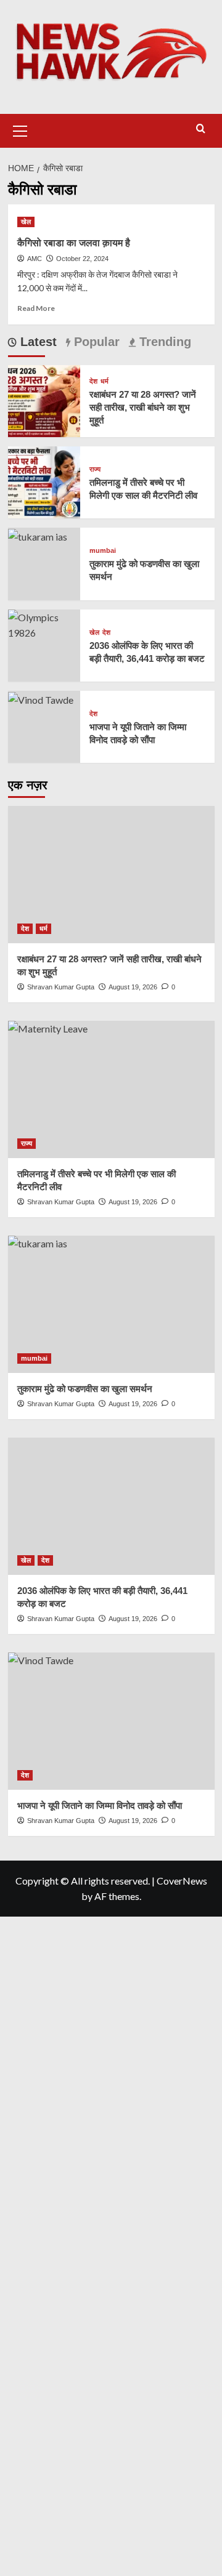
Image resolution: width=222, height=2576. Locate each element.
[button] (20, 129)
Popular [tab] (95, 342)
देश (93, 381)
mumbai (103, 551)
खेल (26, 222)
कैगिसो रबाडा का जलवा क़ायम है (74, 243)
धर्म (105, 381)
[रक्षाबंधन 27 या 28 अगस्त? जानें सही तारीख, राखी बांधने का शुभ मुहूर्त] (44, 399)
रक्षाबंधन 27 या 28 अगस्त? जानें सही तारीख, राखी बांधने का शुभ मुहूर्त (143, 407)
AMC (35, 259)
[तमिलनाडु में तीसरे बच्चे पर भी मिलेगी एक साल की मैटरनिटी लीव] (44, 481)
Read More (36, 308)
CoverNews (182, 1881)
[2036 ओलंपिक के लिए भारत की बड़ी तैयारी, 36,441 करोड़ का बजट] (44, 623)
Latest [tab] (37, 342)
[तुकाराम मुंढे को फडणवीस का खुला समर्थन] (38, 535)
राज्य (95, 469)
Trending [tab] (163, 342)
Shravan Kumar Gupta (61, 987)
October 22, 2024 (82, 259)
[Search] (201, 129)
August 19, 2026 (133, 987)
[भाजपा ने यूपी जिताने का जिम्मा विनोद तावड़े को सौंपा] (41, 698)
